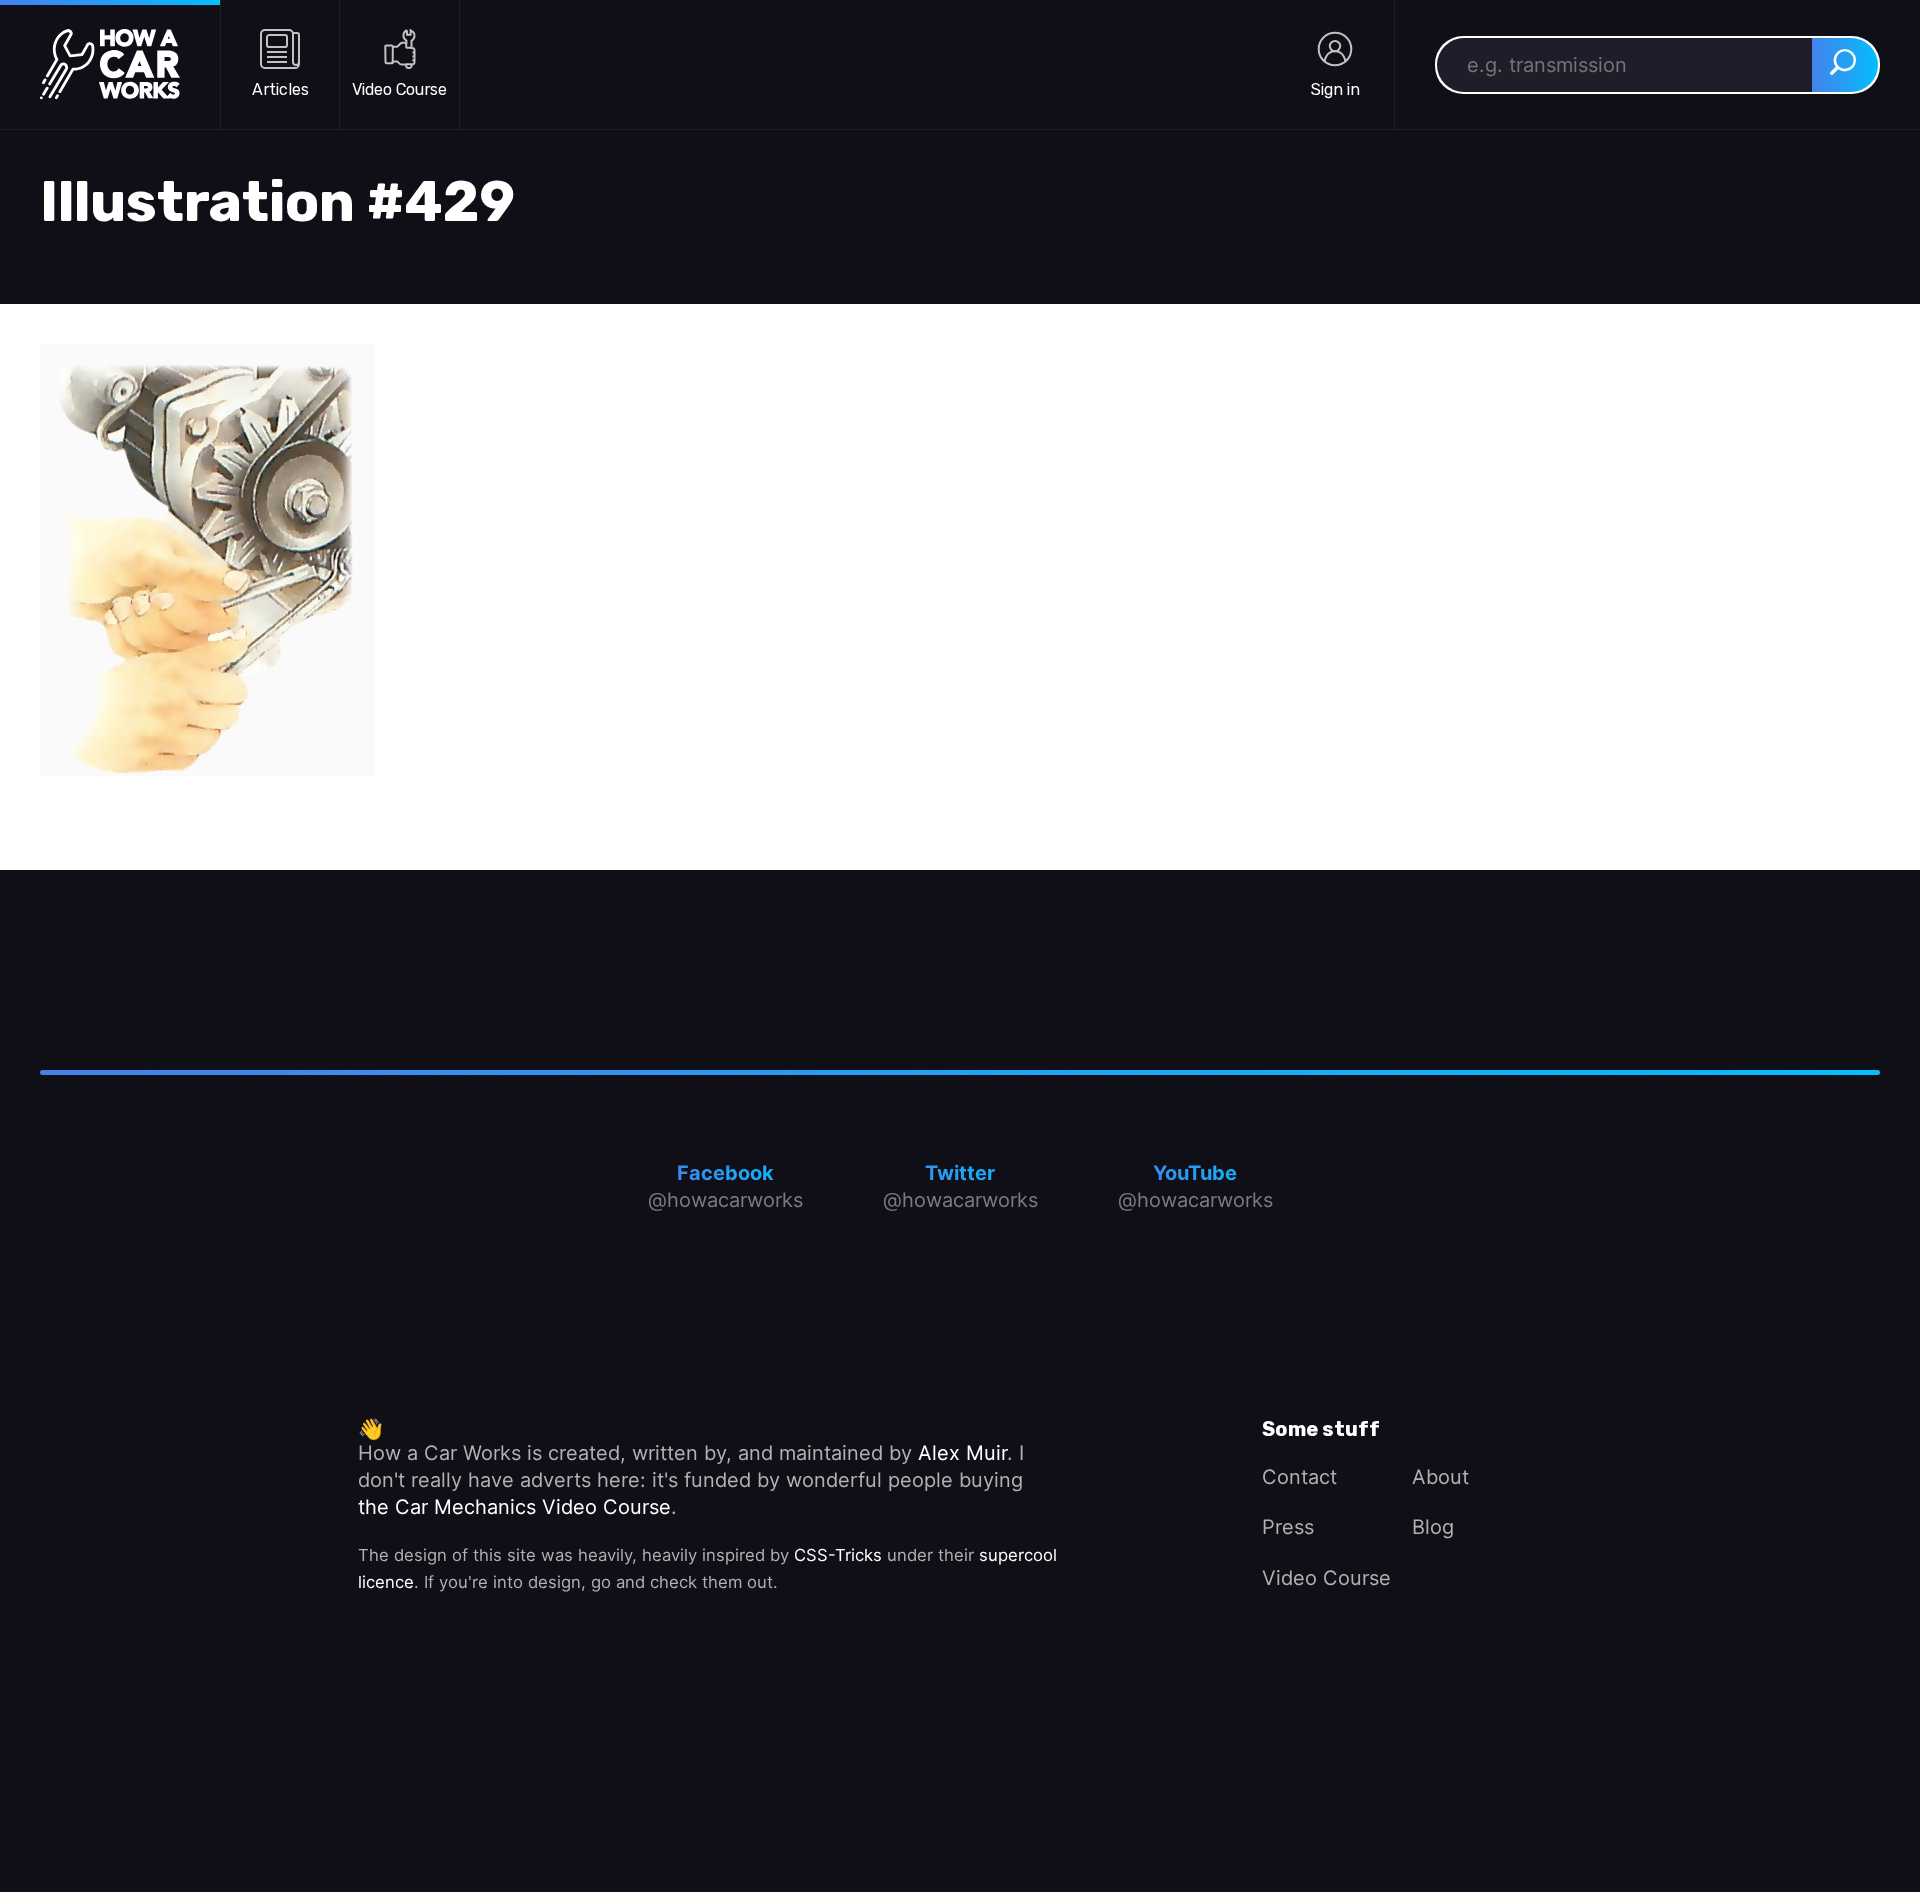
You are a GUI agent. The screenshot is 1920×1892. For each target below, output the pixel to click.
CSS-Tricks (838, 1555)
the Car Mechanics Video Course (514, 1507)
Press (1288, 1527)
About (1440, 1477)
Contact (1299, 1477)
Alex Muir (962, 1453)
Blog (1433, 1527)
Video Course (1326, 1578)
